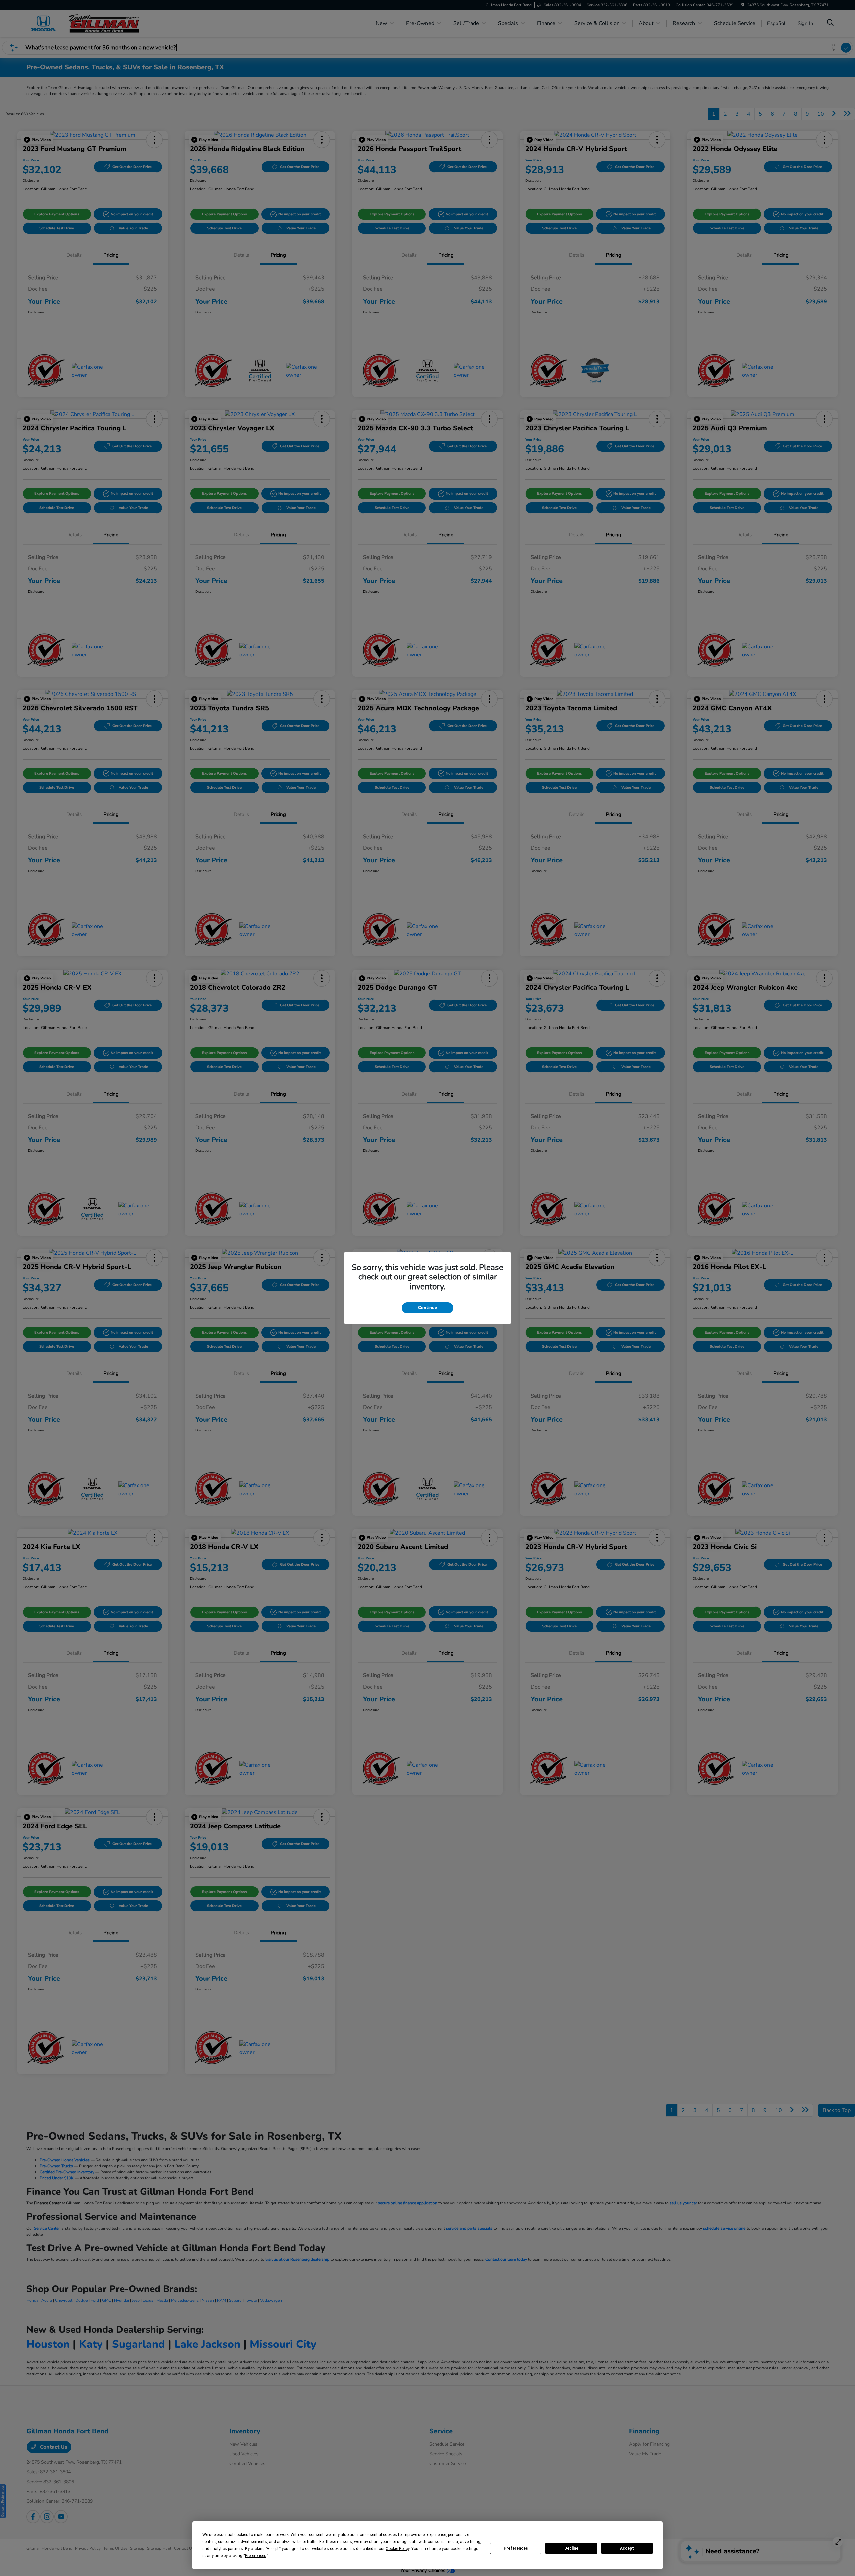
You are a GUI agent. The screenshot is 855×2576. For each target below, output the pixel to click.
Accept (627, 2548)
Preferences (516, 2548)
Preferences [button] (256, 2556)
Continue (427, 1308)
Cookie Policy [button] (398, 2549)
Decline (571, 2548)
